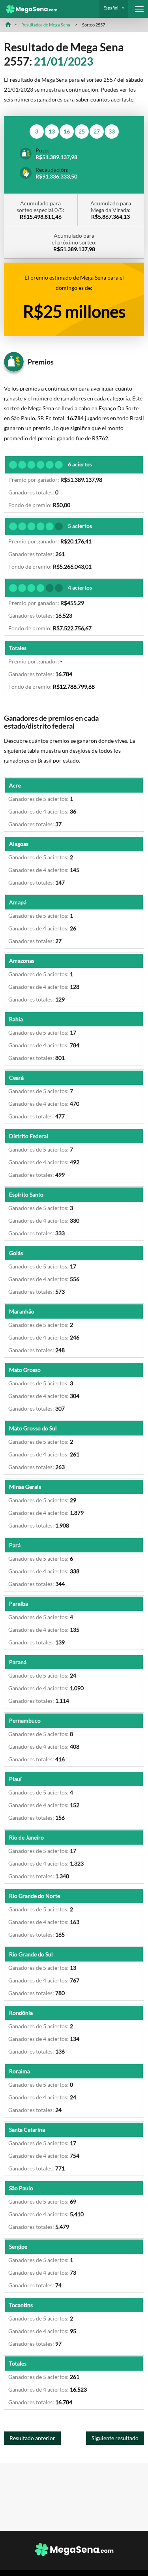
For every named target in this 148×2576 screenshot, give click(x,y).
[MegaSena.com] (29, 9)
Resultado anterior (32, 2438)
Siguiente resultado (115, 2438)
